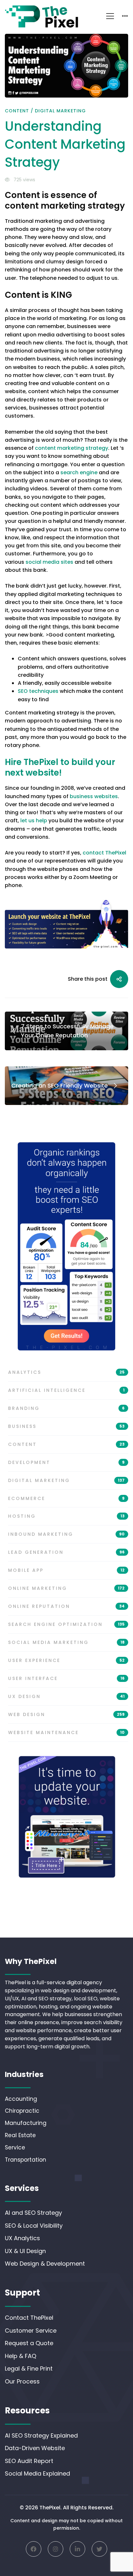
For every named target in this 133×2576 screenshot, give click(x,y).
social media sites (49, 562)
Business (66, 1426)
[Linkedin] (77, 2549)
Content (17, 111)
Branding (66, 1408)
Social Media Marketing (66, 1642)
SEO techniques (38, 691)
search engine (79, 472)
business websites (94, 796)
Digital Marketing (60, 111)
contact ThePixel (104, 853)
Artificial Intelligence (66, 1390)
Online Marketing (66, 1588)
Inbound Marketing (66, 1534)
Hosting (66, 1516)
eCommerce (66, 1498)
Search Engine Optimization (66, 1624)
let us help (34, 821)
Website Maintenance (66, 1732)
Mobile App (66, 1570)
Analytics (66, 1372)
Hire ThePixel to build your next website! (60, 767)
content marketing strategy (72, 448)
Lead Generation (66, 1552)
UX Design (66, 1696)
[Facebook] (34, 2549)
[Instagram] (56, 2549)
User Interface (66, 1678)
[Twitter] (99, 2549)
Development (66, 1462)
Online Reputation (66, 1606)
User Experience (66, 1660)
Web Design (66, 1714)
